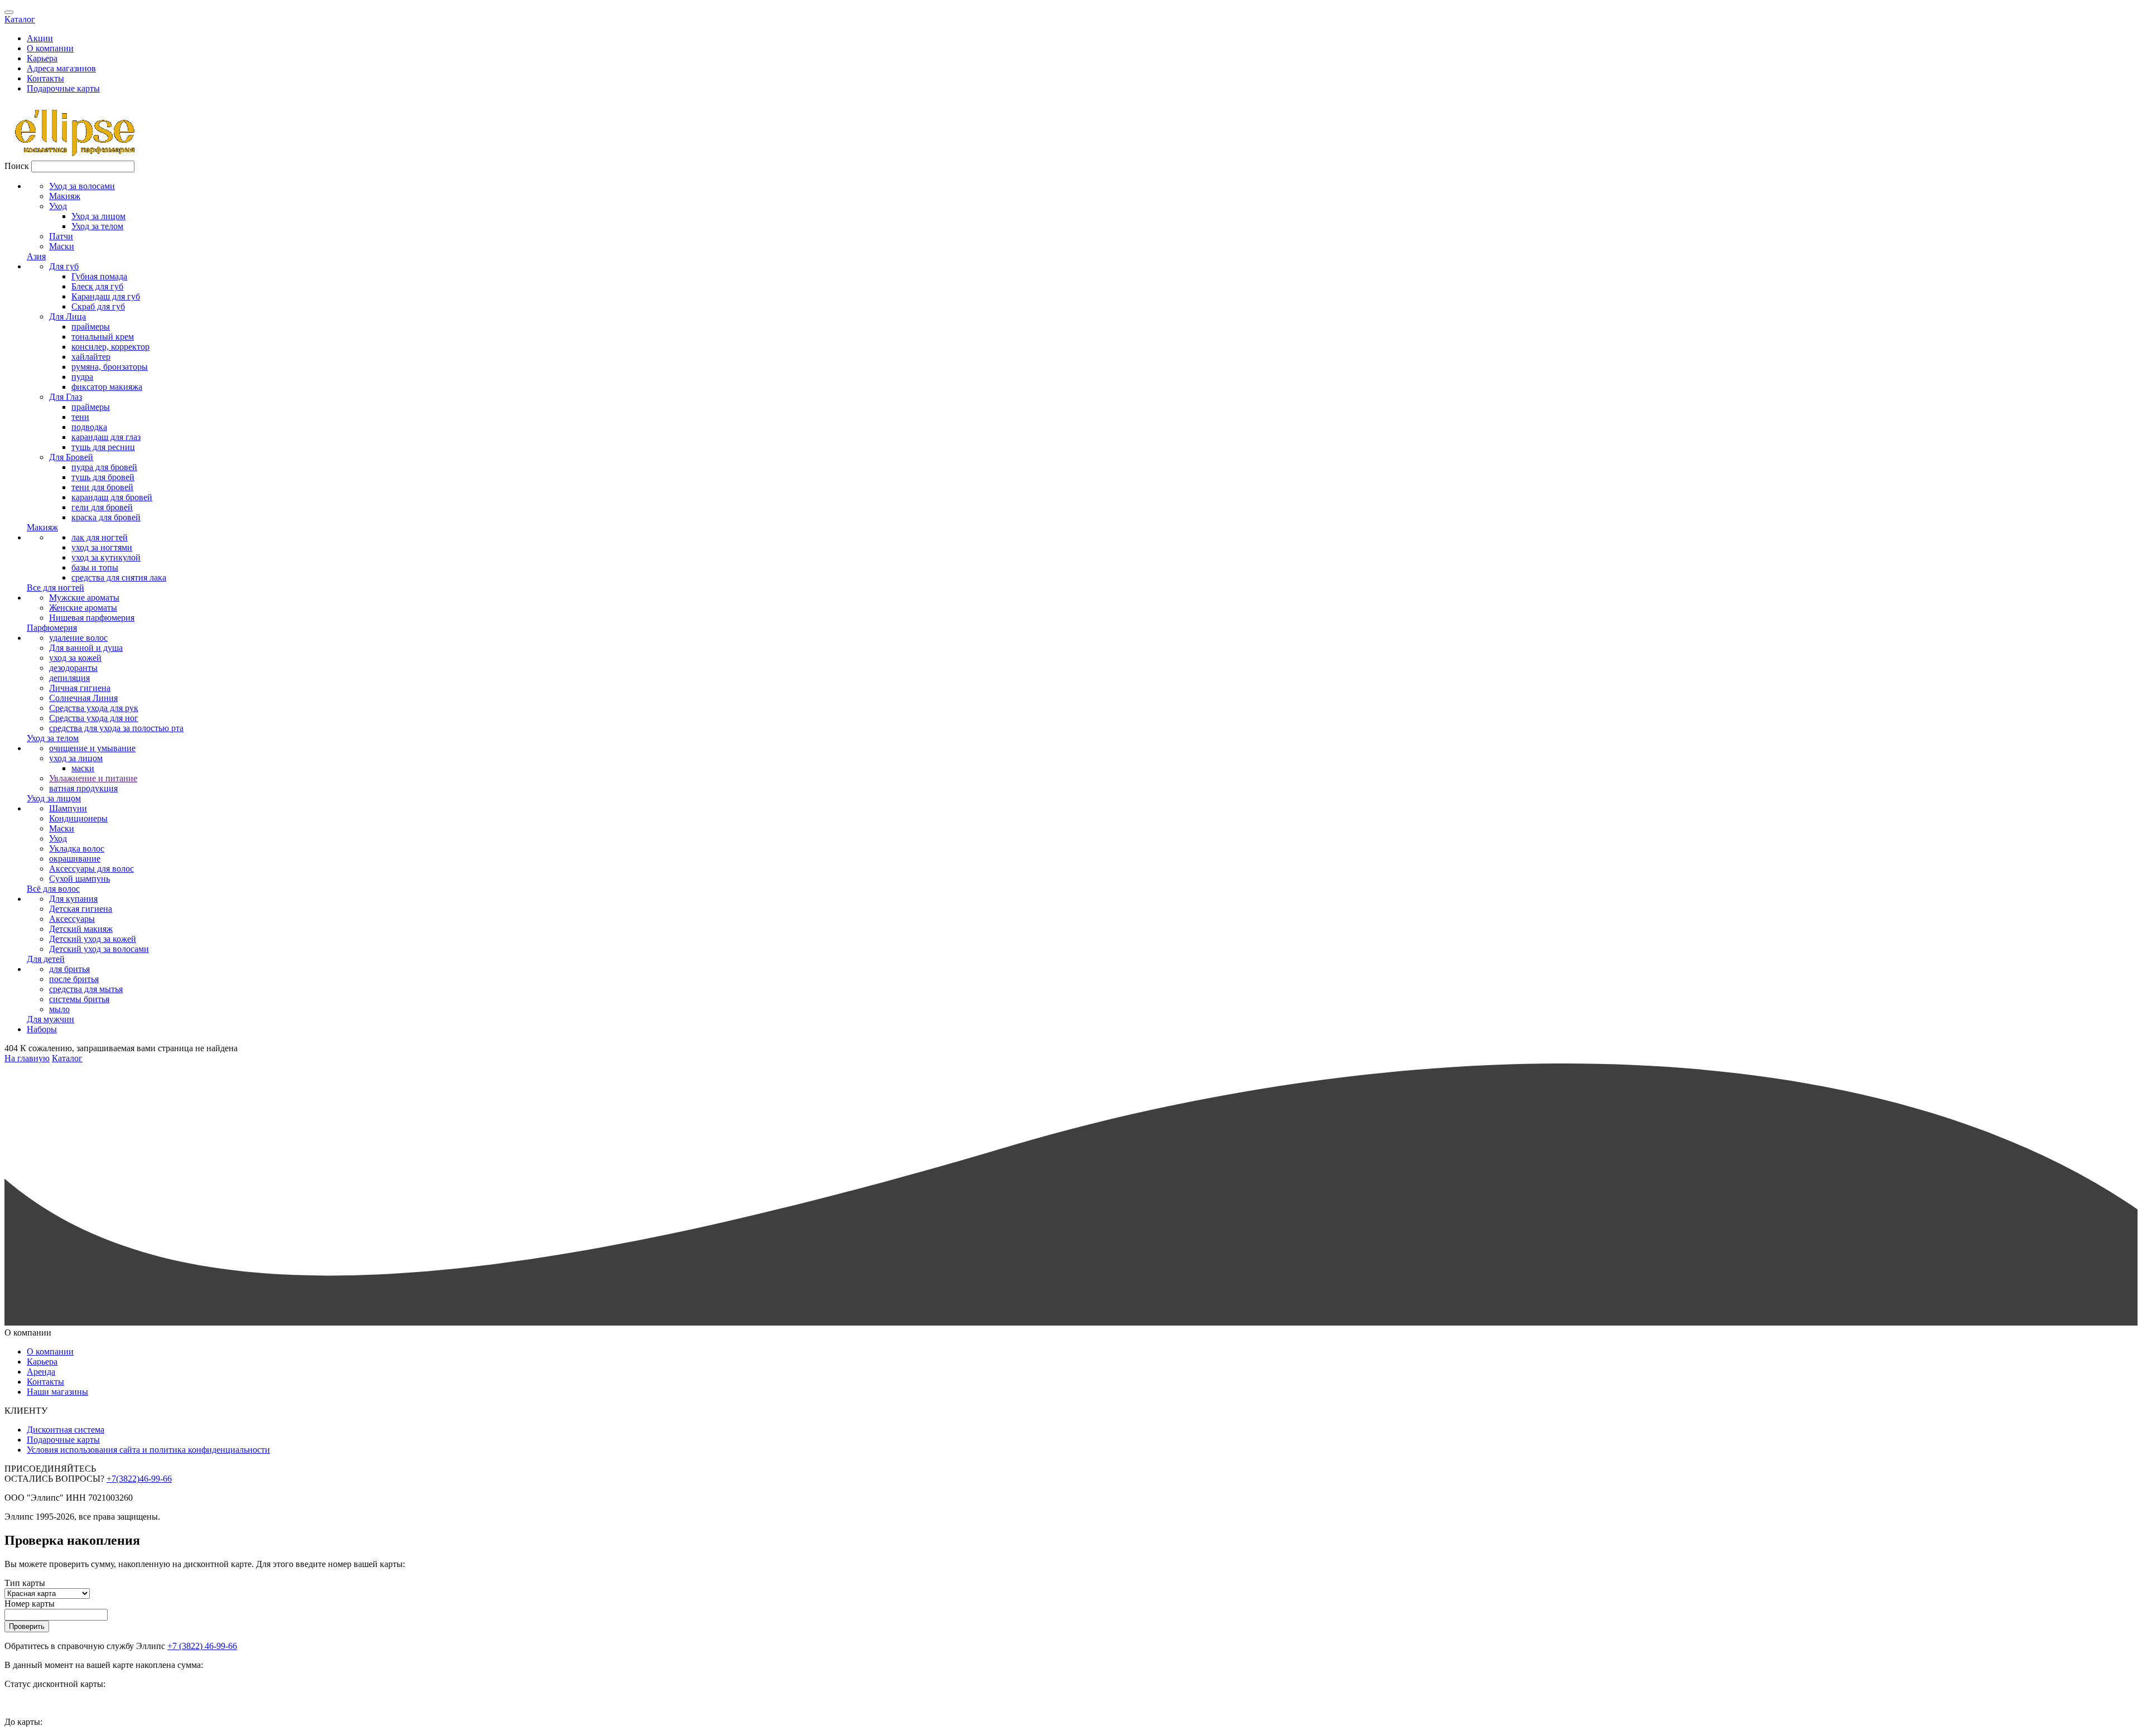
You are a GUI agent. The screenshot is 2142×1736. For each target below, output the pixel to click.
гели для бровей (102, 507)
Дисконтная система (66, 1430)
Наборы (42, 1029)
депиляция (69, 678)
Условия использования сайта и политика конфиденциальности (148, 1450)
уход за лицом (76, 758)
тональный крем (103, 337)
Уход (58, 206)
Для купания (73, 899)
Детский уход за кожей (93, 939)
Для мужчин (50, 1019)
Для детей (46, 959)
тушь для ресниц (103, 447)
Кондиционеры (78, 818)
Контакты (45, 78)
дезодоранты (73, 668)
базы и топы (95, 567)
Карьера (42, 58)
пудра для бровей (104, 467)
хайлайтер (91, 357)
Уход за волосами (82, 186)
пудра (82, 377)
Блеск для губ (97, 286)
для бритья (69, 969)
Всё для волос (53, 889)
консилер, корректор (110, 347)
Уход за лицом (98, 216)
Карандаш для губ (106, 296)
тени (80, 417)
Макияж (65, 196)
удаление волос (78, 638)
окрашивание (75, 859)
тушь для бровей (103, 477)
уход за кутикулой (106, 557)
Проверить (27, 1626)
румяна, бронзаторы (110, 367)
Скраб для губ (98, 306)
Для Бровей (71, 457)
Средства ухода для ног (94, 718)
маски (83, 768)
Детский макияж (81, 929)
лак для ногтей (100, 537)
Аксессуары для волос (91, 869)
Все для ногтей (56, 587)
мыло (59, 1009)
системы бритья (79, 999)
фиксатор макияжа (107, 387)
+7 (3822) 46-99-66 (202, 1646)
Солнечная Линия (83, 698)
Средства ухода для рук (94, 708)
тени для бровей (102, 487)
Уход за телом (97, 226)
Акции (40, 38)
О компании (50, 48)
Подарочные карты (63, 88)
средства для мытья (86, 989)
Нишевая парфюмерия (92, 618)
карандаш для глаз (106, 437)
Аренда (41, 1372)
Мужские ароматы (84, 598)
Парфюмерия (52, 628)
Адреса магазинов (61, 68)
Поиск (17, 166)
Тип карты (25, 1583)
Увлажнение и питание (93, 778)
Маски (62, 246)
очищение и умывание (92, 748)
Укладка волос (77, 848)
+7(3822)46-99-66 (139, 1479)
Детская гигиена (81, 909)
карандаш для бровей (112, 497)
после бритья (74, 979)
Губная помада (99, 276)
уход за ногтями (102, 547)
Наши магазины (57, 1392)
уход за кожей (75, 658)
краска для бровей (106, 517)
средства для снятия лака (119, 577)
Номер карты (30, 1604)
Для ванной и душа (86, 648)
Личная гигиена (80, 688)
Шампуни (68, 808)
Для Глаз (66, 397)
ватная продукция (83, 788)
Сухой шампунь (79, 879)
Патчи (61, 236)
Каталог (20, 19)
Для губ (64, 266)
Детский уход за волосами (99, 949)
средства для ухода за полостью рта (116, 728)
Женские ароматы (83, 608)
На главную (27, 1058)
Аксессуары (72, 919)
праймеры (91, 327)
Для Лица (67, 316)
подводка (89, 427)
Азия (36, 256)
